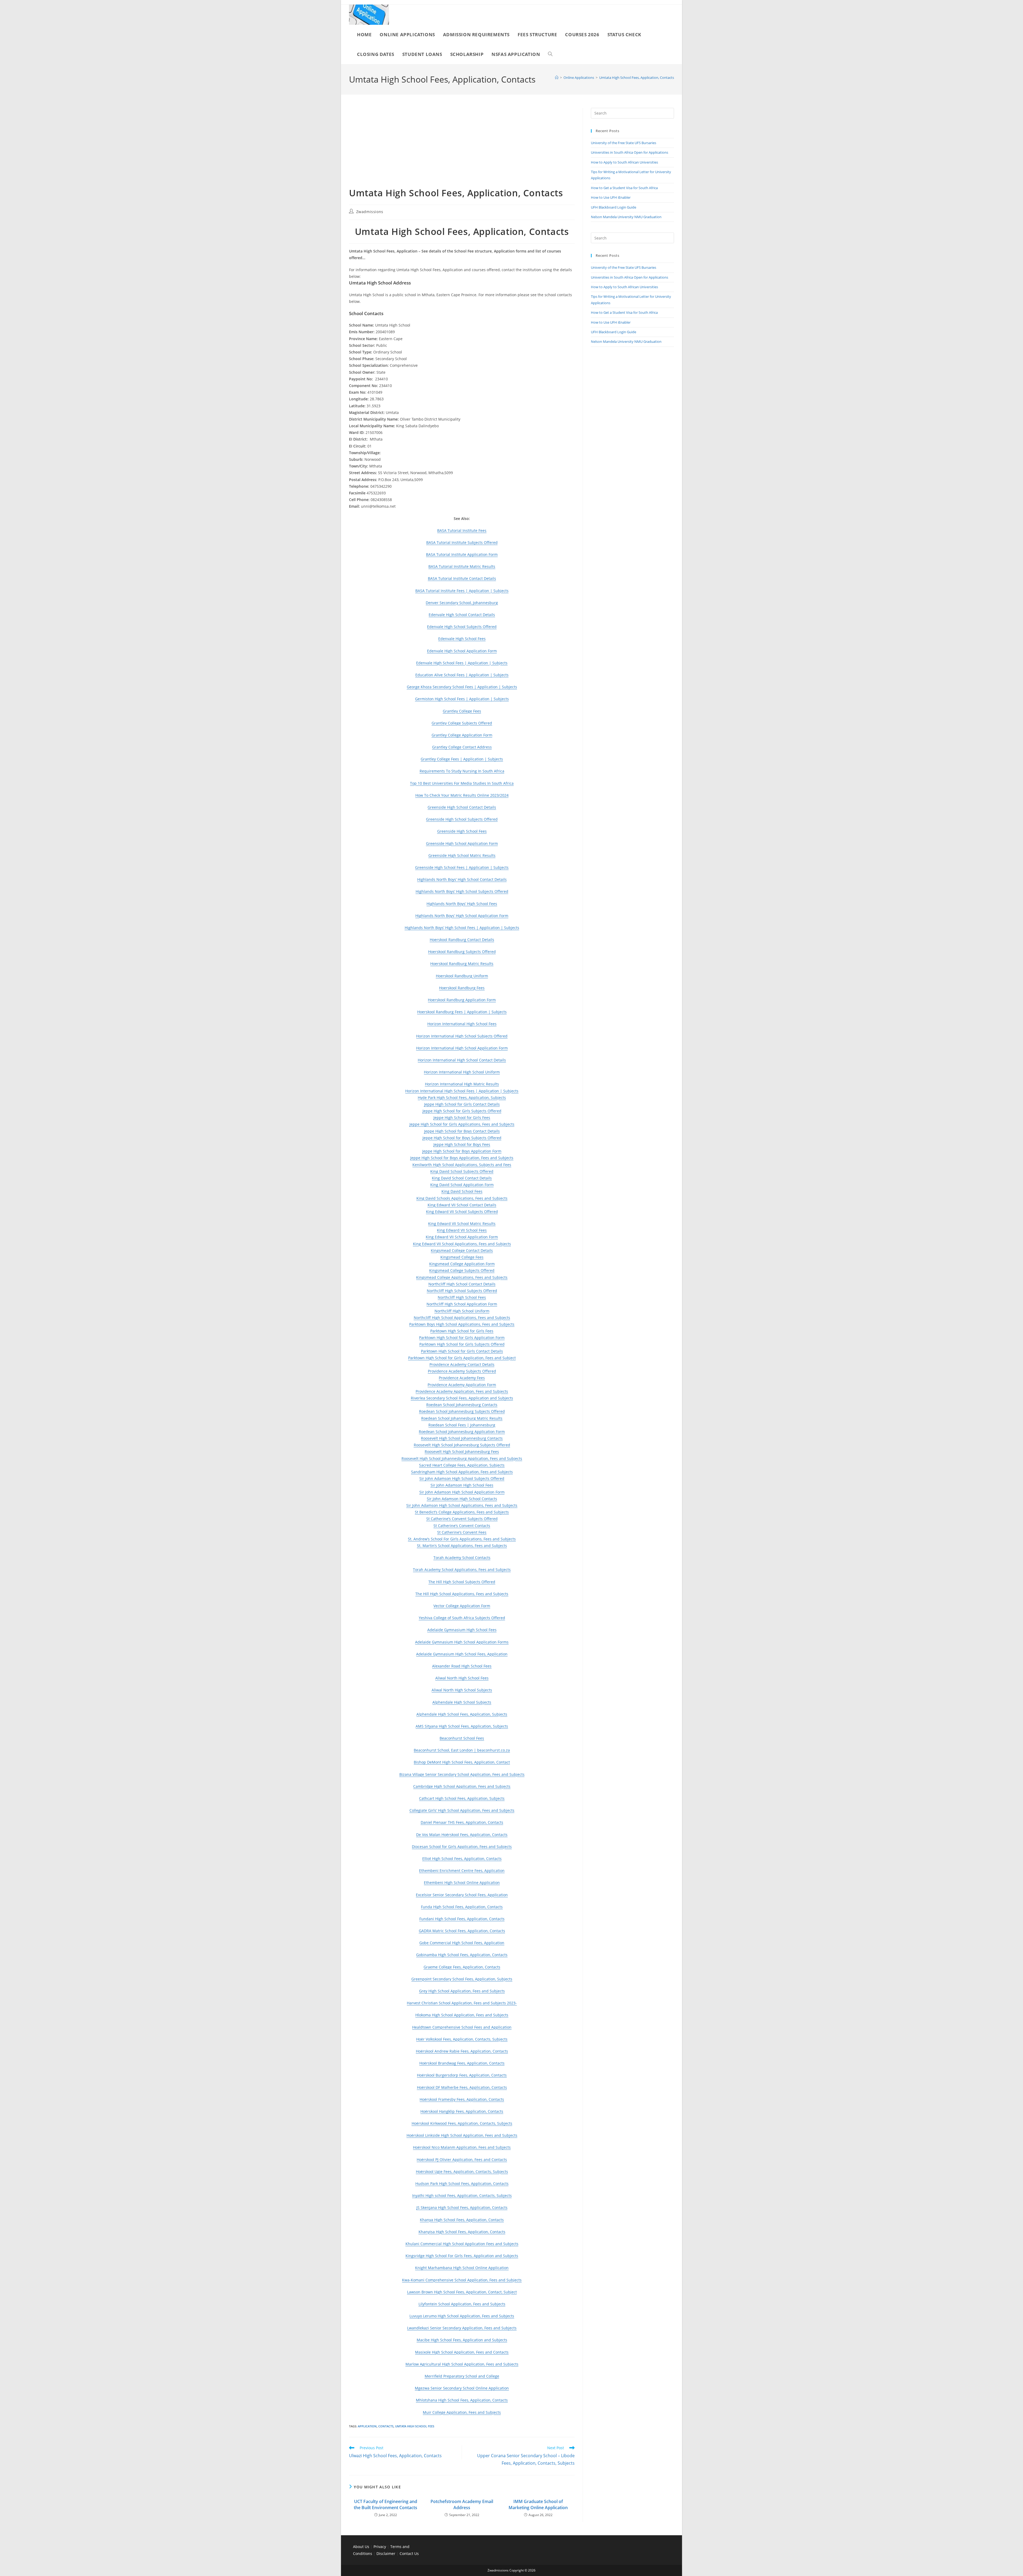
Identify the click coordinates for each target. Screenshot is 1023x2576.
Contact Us (409, 2553)
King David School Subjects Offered (462, 1171)
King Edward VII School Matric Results (462, 1224)
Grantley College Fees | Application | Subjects (462, 759)
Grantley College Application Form (462, 735)
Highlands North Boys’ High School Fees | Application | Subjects (462, 928)
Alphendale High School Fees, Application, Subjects (462, 1714)
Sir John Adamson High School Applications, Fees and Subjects (462, 1505)
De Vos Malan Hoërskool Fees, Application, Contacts (462, 1835)
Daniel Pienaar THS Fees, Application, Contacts (462, 1822)
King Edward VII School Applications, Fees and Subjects (462, 1244)
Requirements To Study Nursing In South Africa (462, 771)
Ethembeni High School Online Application (462, 1883)
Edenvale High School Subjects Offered (462, 627)
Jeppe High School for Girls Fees (462, 1118)
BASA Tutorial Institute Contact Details (462, 578)
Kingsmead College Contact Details (462, 1250)
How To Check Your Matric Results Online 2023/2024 (462, 795)
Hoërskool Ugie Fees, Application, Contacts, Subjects (462, 2172)
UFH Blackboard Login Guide (614, 207)
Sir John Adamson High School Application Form (462, 1492)
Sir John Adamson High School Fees (462, 1485)
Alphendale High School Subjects (462, 1702)
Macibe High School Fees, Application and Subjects (462, 2340)
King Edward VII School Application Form (462, 1237)
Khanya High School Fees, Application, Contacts (462, 2220)
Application (367, 2426)
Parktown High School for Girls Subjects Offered (462, 1344)
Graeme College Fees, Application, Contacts (462, 1967)
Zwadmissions (370, 212)
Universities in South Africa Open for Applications (630, 152)
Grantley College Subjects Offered (462, 723)
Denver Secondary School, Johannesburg (462, 603)
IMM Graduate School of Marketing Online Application (538, 2504)
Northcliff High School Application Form (462, 1304)
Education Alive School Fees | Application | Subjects (462, 675)
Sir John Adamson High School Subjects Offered (462, 1478)
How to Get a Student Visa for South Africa (624, 188)
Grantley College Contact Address (462, 747)
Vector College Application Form (462, 1606)
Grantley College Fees (462, 711)
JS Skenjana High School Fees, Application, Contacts (462, 2207)
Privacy (380, 2547)
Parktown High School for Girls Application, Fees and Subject (462, 1358)
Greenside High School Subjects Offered (462, 819)
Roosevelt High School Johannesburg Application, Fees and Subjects (462, 1458)
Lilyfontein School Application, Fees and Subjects (462, 2304)
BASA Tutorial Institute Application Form (462, 554)
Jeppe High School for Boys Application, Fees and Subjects (462, 1158)
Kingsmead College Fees (462, 1257)
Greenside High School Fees (462, 831)
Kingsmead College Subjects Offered (462, 1270)
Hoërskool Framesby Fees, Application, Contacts (462, 2099)
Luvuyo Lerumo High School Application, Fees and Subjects (462, 2316)
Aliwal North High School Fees (462, 1678)
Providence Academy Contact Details (462, 1364)
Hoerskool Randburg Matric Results (462, 964)
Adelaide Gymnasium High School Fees (462, 1630)
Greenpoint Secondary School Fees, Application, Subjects (462, 1979)
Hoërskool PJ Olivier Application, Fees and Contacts (462, 2160)
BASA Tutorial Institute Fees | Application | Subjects (462, 591)
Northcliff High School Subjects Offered (462, 1291)
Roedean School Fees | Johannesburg (462, 1425)
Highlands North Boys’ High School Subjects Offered (462, 891)
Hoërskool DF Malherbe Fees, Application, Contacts (462, 2087)
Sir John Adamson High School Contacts (462, 1499)
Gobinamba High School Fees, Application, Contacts (462, 1955)
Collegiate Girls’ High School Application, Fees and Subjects (462, 1810)
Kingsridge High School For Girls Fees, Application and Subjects (462, 2256)
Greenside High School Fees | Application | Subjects (462, 867)
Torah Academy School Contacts (462, 1558)
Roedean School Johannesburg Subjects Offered (462, 1411)
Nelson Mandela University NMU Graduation (626, 217)
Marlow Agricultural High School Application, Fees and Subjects (462, 2364)
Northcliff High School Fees (462, 1297)
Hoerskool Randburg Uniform (462, 976)
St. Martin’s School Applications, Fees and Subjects (462, 1546)
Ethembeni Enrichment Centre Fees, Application (462, 1871)
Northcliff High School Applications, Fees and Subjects (462, 1318)
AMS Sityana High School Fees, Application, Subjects (462, 1726)
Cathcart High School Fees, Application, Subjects (462, 1798)
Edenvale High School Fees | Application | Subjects (462, 663)
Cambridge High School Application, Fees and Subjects (462, 1786)
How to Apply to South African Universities (624, 162)
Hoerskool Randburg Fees (462, 988)
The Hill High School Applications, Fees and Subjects (462, 1594)
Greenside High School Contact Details (462, 807)
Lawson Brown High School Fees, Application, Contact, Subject (462, 2292)
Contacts (386, 2426)
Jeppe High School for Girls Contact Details (462, 1104)
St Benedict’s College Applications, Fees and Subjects (462, 1512)
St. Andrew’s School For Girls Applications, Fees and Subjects (462, 1539)
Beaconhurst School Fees (462, 1738)
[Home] (557, 78)
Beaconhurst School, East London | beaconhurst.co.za (462, 1750)
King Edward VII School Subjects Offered (462, 1212)
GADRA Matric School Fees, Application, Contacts (462, 1931)
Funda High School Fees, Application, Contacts (462, 1907)
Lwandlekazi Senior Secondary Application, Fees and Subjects (462, 2328)
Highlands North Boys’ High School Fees (462, 904)
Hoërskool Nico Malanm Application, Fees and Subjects (462, 2147)
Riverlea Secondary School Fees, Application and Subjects (462, 1398)
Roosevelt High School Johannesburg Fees (462, 1452)
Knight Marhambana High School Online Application (462, 2268)
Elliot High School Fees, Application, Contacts (462, 1859)
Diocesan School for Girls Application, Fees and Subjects (462, 1847)
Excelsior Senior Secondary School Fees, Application (462, 1895)
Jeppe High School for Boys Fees (462, 1144)
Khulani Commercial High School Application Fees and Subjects (462, 2244)
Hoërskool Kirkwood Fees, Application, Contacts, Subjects (462, 2123)
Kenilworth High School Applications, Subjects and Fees (462, 1165)
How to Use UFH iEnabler (611, 197)
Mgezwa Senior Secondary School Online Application (462, 2388)
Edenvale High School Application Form (462, 651)
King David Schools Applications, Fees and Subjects (462, 1198)
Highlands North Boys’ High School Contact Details (462, 879)
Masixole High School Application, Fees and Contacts (462, 2352)
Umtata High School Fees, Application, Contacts (637, 78)
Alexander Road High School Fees (462, 1666)
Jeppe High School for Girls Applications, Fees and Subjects (462, 1124)
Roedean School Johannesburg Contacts (462, 1405)
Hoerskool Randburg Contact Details (462, 940)
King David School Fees (462, 1191)
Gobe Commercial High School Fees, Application (462, 1943)
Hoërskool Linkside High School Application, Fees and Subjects (462, 2135)
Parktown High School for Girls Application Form (462, 1338)
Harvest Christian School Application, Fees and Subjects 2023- (462, 2003)
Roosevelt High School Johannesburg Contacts (462, 1438)
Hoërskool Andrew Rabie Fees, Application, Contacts (462, 2051)
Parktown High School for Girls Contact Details (462, 1351)
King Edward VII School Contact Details (462, 1205)
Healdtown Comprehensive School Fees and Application (462, 2027)
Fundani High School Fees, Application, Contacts (462, 1919)
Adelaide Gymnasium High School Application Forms (462, 1642)
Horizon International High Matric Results (462, 1084)
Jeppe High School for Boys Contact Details (462, 1131)
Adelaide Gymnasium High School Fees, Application (462, 1654)
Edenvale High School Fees (462, 639)
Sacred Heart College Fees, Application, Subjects (462, 1465)
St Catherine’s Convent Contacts (462, 1526)
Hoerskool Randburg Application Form (462, 1000)
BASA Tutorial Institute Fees (462, 530)
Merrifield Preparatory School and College (462, 2376)
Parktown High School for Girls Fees (462, 1331)
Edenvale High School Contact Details (462, 615)
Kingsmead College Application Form (462, 1264)
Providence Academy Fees (462, 1378)
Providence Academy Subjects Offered (462, 1371)
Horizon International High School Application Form (462, 1048)
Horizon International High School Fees (462, 1024)
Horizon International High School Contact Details (462, 1060)
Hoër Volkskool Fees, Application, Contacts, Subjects (462, 2039)
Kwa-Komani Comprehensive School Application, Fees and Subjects (462, 2280)
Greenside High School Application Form (462, 843)
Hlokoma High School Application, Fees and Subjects (462, 2015)
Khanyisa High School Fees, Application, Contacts (462, 2232)
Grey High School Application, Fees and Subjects (462, 1991)
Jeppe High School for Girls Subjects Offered (462, 1111)
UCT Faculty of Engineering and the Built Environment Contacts (385, 2504)
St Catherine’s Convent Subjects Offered (462, 1519)
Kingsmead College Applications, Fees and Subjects (462, 1277)
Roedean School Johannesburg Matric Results (462, 1418)
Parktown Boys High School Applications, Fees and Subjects (462, 1324)
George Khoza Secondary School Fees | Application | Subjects (462, 687)
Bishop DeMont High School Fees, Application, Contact (462, 1762)
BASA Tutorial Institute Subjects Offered (462, 542)
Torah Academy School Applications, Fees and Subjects (462, 1570)
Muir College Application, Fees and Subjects (462, 2412)
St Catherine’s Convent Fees (462, 1532)
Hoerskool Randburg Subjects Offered (462, 952)
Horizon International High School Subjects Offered (462, 1036)
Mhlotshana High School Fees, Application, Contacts (462, 2400)
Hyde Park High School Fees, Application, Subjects (462, 1098)
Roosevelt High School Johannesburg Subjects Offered (462, 1445)
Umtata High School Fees (415, 2426)
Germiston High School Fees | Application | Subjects (462, 699)
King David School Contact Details (462, 1178)
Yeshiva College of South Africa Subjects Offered (462, 1618)
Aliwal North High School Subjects (462, 1690)
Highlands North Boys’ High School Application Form (462, 916)
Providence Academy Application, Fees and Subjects (462, 1391)
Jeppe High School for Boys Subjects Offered (462, 1138)
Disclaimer (386, 2553)
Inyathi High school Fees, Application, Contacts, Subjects (462, 2195)
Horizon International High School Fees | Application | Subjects (462, 1091)
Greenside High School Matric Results (462, 855)
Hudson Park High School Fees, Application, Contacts (462, 2184)
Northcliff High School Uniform (462, 1311)
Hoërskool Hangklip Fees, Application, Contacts (462, 2111)
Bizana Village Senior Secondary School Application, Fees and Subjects (462, 1774)
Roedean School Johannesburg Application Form (462, 1432)
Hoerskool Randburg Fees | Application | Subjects (462, 1012)
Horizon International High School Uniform (462, 1072)
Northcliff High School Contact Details (462, 1284)
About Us (361, 2547)
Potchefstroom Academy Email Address (462, 2504)
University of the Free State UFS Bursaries (624, 143)
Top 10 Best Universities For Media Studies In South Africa (462, 783)
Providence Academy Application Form (462, 1385)
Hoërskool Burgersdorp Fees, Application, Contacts (462, 2075)
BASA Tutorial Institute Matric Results (462, 566)
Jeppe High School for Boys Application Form (462, 1151)
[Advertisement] (462, 147)
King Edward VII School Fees (462, 1230)
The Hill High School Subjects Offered (462, 1582)
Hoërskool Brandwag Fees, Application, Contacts (462, 2063)
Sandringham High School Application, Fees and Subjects (462, 1472)
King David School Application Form (462, 1185)
